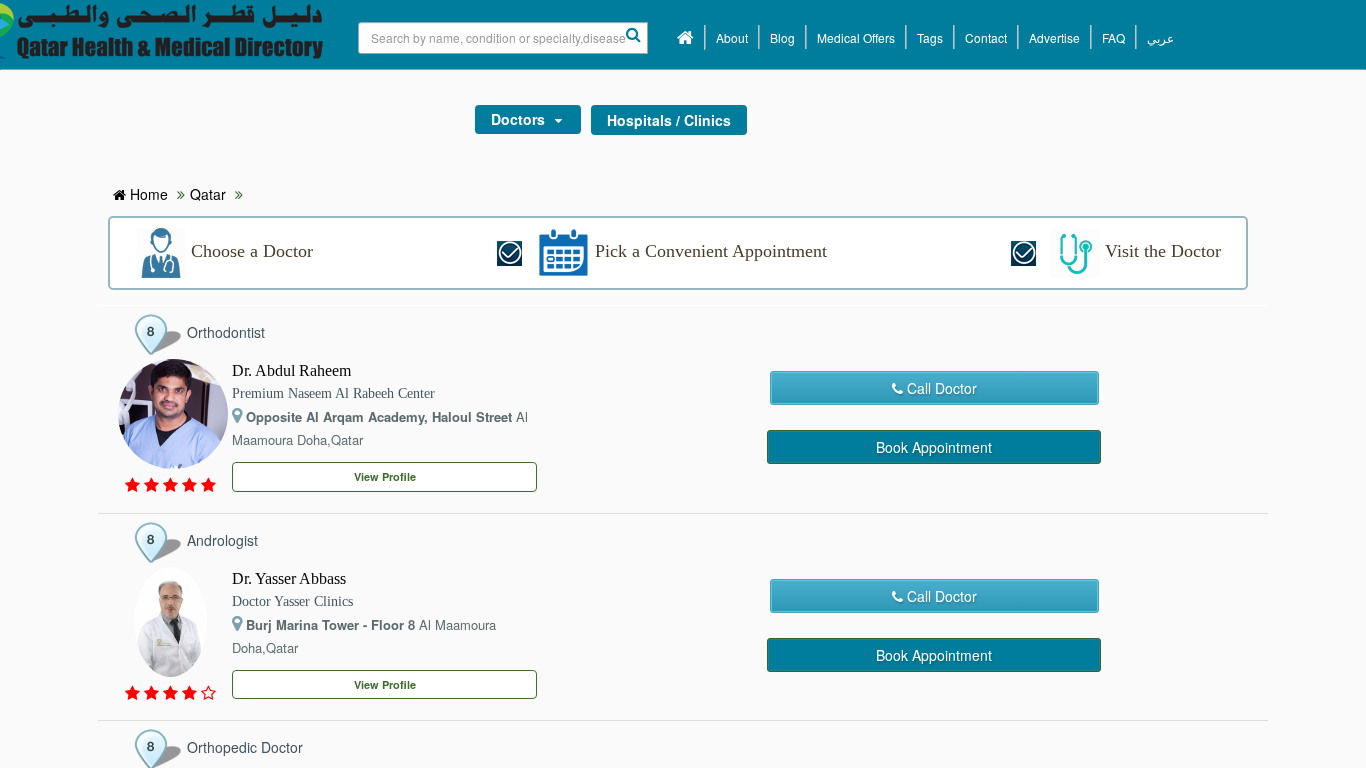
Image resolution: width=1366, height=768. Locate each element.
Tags (930, 37)
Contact (986, 37)
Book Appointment (934, 447)
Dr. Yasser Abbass (289, 578)
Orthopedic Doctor (245, 747)
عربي (1160, 37)
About (732, 37)
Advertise (1054, 37)
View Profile (385, 476)
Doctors (518, 119)
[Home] (686, 37)
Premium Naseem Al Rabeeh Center (333, 393)
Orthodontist (226, 332)
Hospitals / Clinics (669, 120)
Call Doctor (940, 388)
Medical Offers (856, 37)
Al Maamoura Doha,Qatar (380, 428)
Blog (782, 37)
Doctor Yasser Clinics (292, 601)
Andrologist (222, 540)
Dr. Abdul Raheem (291, 370)
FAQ (1113, 37)
